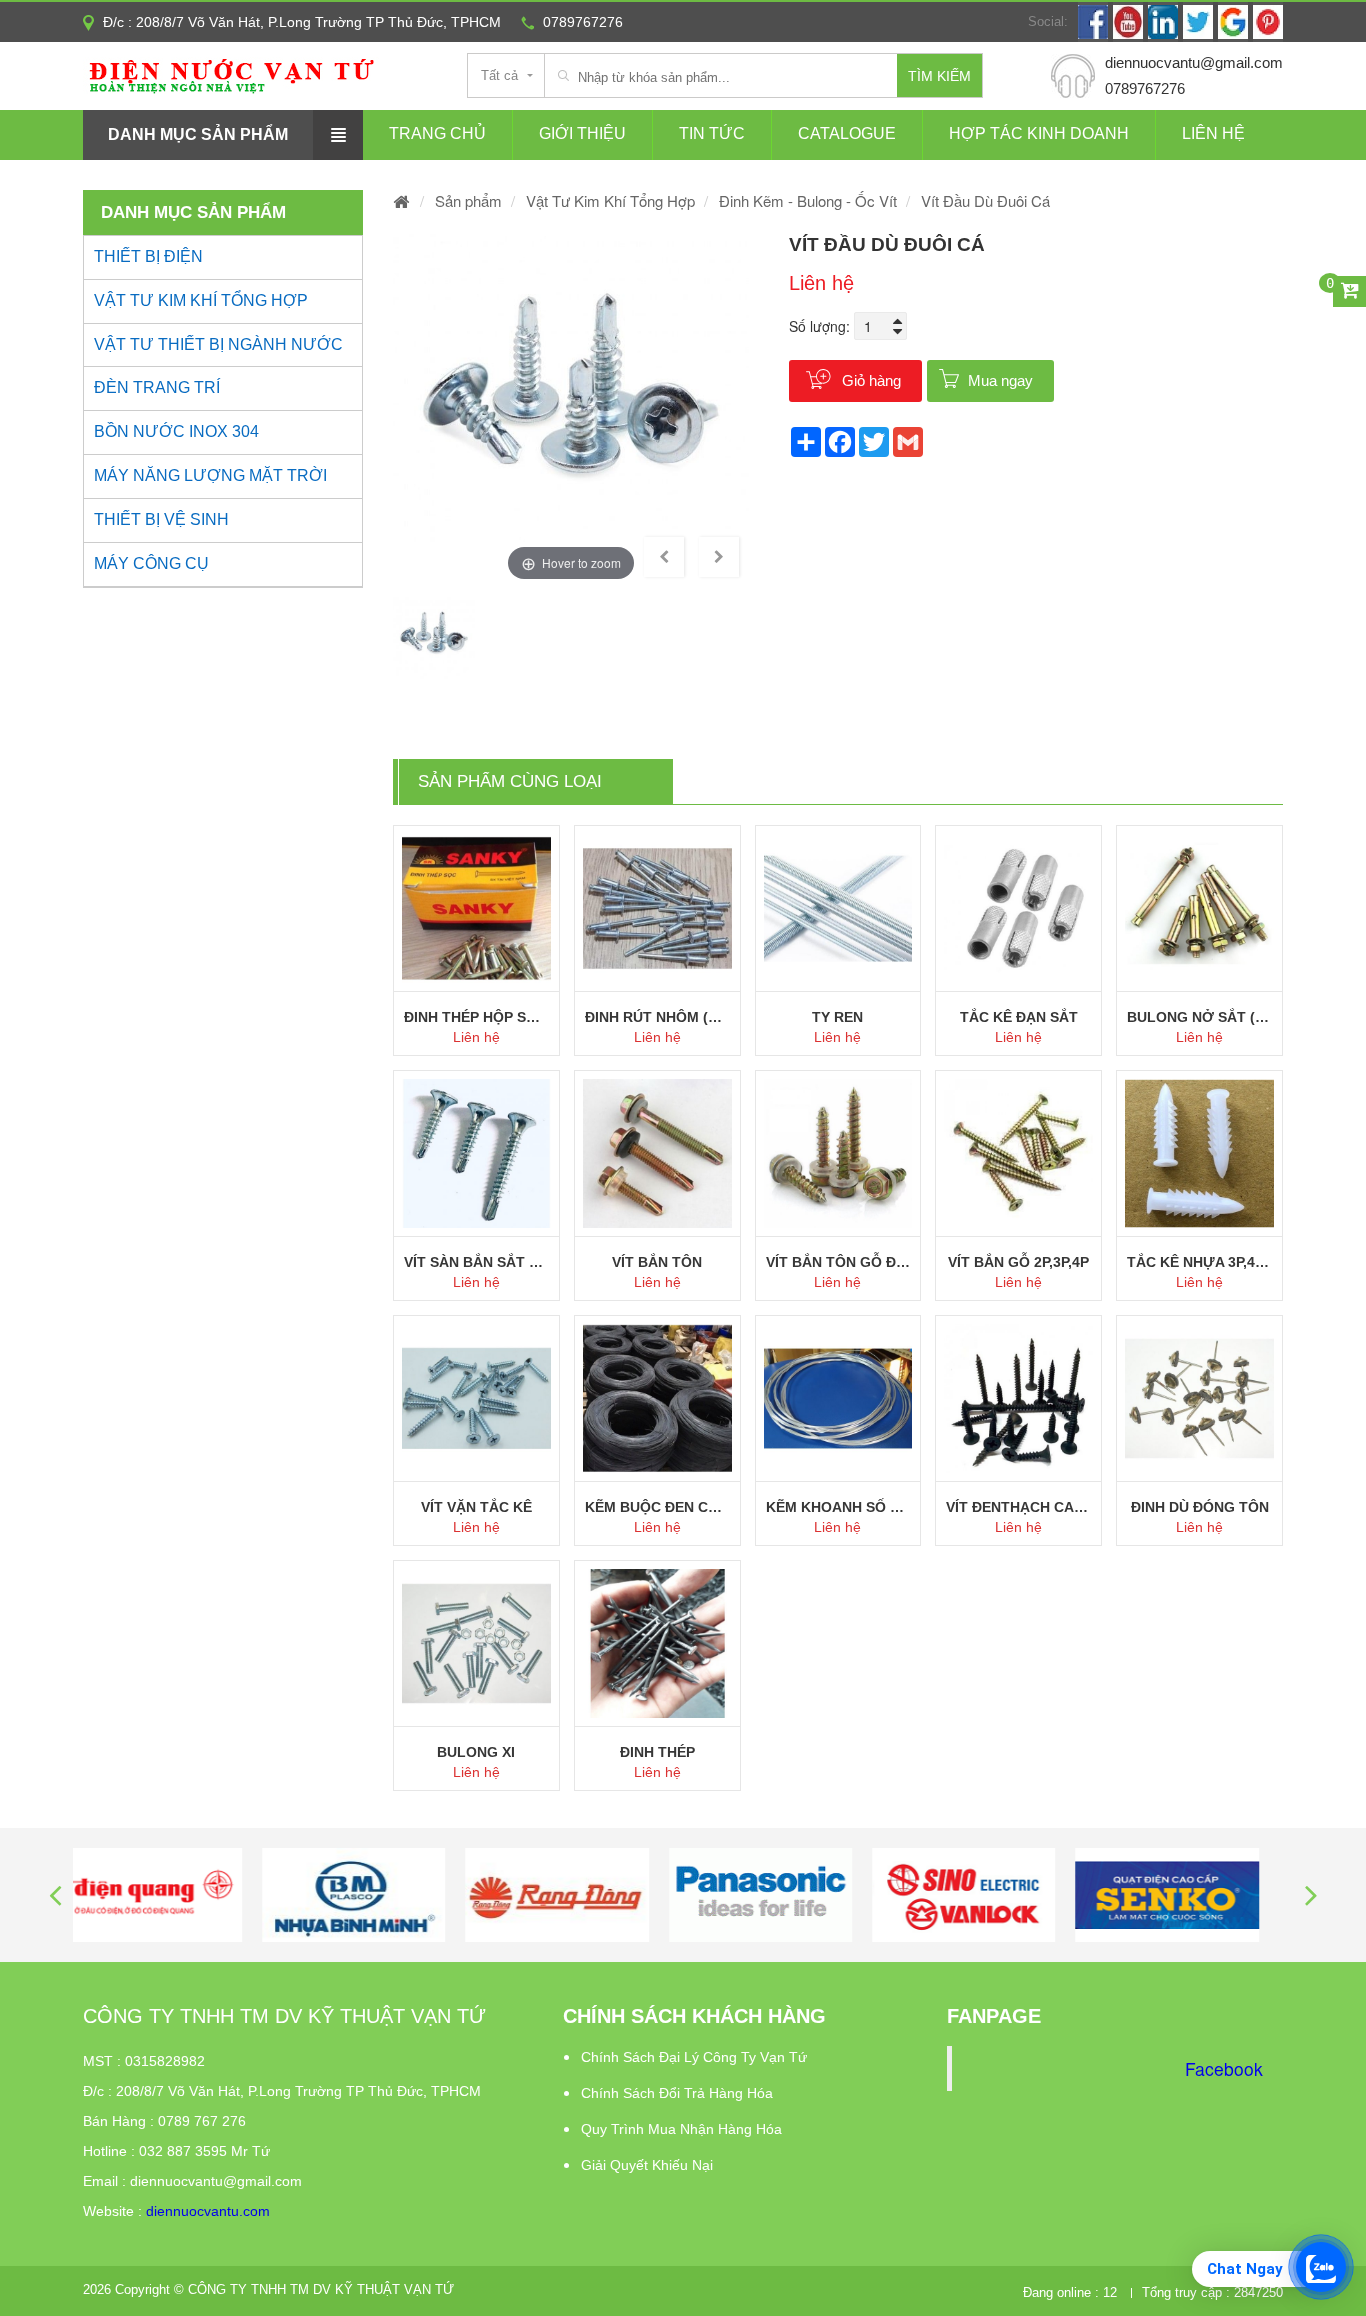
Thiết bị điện (148, 256)
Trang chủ (437, 133)
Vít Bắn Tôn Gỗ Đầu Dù (838, 1262)
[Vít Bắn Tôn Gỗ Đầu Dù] (838, 1153)
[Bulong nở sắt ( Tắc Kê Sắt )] (1199, 908)
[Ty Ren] (838, 908)
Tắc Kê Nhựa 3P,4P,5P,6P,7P (1199, 1262)
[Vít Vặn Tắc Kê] (476, 1398)
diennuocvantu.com (208, 2211)
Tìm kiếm (939, 76)
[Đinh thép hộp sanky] (476, 908)
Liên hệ (1213, 133)
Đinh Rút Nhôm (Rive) (657, 1017)
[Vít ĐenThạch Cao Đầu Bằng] (1018, 1398)
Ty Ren (837, 1017)
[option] (571, 409)
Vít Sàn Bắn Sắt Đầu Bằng (476, 1262)
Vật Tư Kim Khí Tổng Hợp (201, 300)
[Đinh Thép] (657, 1643)
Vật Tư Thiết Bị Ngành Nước (218, 344)
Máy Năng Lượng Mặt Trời (210, 475)
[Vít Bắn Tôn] (657, 1153)
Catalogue (847, 133)
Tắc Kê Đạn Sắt (1019, 1017)
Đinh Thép (657, 1752)
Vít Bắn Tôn (657, 1262)
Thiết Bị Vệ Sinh (161, 519)
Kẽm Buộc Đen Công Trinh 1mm (657, 1507)
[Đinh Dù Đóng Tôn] (1199, 1398)
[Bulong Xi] (476, 1643)
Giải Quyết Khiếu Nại (647, 2165)
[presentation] (55, 1894)
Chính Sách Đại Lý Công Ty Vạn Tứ (694, 2057)
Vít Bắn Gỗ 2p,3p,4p (1018, 1262)
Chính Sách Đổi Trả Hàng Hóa (677, 2093)
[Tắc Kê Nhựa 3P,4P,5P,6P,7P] (1199, 1153)
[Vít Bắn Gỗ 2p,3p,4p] (1018, 1153)
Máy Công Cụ (151, 563)
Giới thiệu (582, 133)
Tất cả (499, 75)
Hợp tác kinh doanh (1039, 133)
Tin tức (712, 133)
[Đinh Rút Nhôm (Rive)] (657, 908)
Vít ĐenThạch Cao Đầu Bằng (1018, 1507)
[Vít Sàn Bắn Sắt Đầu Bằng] (476, 1153)
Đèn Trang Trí (157, 387)
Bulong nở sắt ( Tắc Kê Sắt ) (1199, 1017)
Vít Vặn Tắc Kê (476, 1507)
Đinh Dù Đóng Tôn (1200, 1507)
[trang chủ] (402, 200)
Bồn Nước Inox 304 (176, 431)
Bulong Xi (476, 1752)
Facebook (1224, 2068)
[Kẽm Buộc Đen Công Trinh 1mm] (657, 1398)
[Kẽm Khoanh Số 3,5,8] (838, 1398)
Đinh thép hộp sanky (476, 1017)
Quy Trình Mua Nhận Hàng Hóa (681, 2129)
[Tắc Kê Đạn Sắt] (1018, 908)
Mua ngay (1000, 380)
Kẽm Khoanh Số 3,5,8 (838, 1507)
